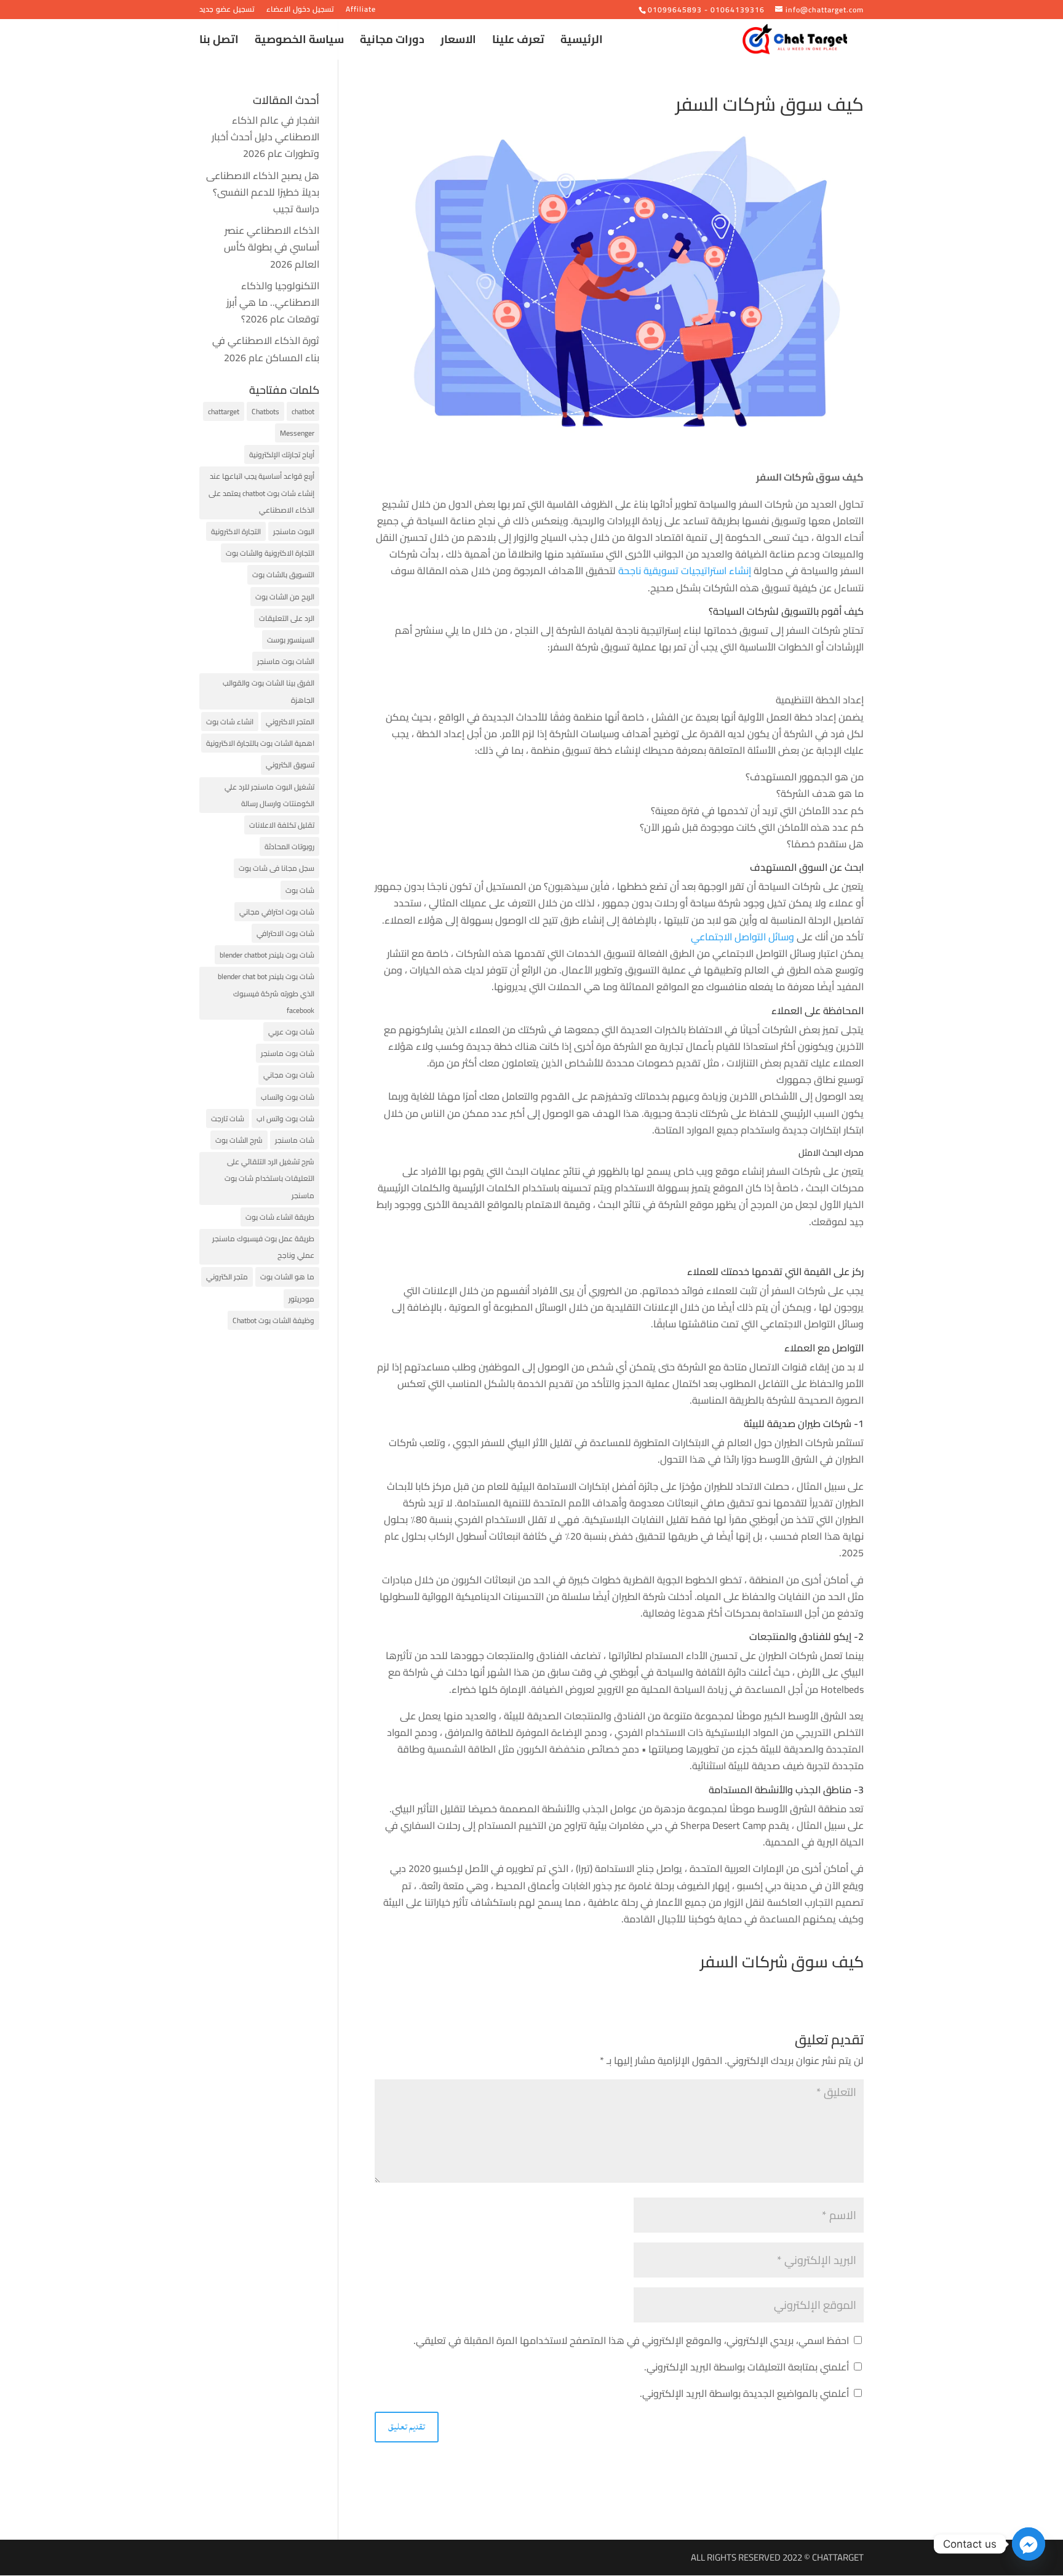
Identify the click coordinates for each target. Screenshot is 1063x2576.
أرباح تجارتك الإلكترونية (282, 454)
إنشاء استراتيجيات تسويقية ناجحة (685, 570)
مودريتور (301, 1299)
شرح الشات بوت (239, 1140)
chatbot (303, 411)
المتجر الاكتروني (290, 722)
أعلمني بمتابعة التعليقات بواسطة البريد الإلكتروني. (746, 2367)
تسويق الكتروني (290, 765)
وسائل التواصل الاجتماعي (743, 937)
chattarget (224, 411)
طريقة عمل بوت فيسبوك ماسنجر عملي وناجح (263, 1247)
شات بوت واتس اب (285, 1118)
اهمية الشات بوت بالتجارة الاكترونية (260, 743)
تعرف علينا (518, 42)
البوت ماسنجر (294, 531)
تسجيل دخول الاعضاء (300, 11)
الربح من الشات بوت (285, 597)
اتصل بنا (219, 42)
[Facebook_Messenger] (1029, 2544)
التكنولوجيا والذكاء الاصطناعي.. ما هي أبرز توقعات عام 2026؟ (273, 302)
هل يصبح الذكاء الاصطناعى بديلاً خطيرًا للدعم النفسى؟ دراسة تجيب (263, 192)
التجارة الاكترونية (236, 531)
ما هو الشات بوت (287, 1277)
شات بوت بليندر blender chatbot (267, 955)
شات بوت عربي (291, 1032)
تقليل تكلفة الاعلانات (282, 825)
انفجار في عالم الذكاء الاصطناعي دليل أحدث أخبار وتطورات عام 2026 (265, 137)
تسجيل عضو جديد (227, 11)
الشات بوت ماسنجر (286, 661)
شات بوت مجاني (289, 1075)
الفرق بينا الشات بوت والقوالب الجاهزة (269, 691)
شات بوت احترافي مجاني (277, 912)
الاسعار (458, 42)
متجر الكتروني (227, 1277)
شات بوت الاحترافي (285, 933)
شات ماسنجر (295, 1140)
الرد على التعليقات (287, 618)
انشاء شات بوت (230, 722)
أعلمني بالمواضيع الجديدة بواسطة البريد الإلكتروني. (744, 2393)
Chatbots (265, 411)
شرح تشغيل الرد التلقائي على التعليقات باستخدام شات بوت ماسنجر (269, 1178)
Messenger (297, 433)
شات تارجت (228, 1118)
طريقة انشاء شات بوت (280, 1217)
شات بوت (300, 890)
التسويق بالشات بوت (283, 574)
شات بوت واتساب (288, 1097)
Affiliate (361, 11)
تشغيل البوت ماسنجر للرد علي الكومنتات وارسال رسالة (269, 795)
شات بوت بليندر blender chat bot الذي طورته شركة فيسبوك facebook (266, 993)
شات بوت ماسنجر (288, 1053)
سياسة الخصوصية (299, 42)
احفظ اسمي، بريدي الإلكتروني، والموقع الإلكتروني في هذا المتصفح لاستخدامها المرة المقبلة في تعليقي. (631, 2340)
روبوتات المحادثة (289, 846)
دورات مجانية (392, 42)
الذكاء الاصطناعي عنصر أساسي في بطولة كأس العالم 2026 (272, 247)
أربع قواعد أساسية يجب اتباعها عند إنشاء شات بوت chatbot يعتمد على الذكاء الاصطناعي (261, 493)
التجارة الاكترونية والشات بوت (270, 553)
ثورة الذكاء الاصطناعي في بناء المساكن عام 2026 (266, 349)
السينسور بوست (291, 640)
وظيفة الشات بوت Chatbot (273, 1320)
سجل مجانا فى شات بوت (277, 868)
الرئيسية (582, 42)
